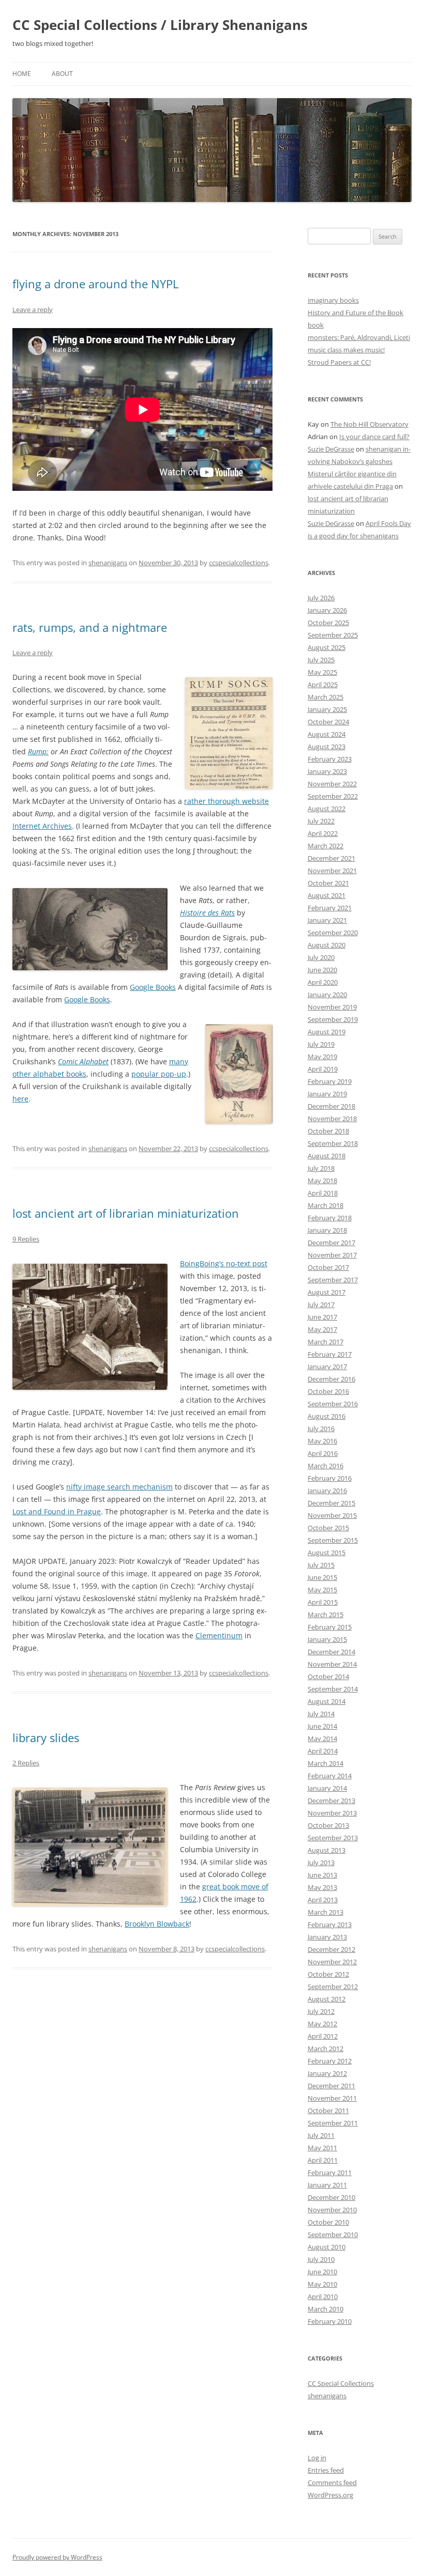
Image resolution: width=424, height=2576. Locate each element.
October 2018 (328, 1131)
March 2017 (325, 1342)
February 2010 (330, 2321)
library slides (46, 1737)
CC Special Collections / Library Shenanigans (160, 25)
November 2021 (332, 871)
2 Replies (26, 1763)
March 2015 (325, 1615)
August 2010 (327, 2247)
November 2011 (332, 2098)
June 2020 (322, 970)
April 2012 (323, 2036)
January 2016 (327, 1491)
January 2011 (327, 2185)
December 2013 (331, 1801)
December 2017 (331, 1243)
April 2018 (323, 1193)
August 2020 (327, 945)
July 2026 (321, 598)
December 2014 (331, 1652)
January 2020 (327, 995)
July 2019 (321, 1044)
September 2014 (333, 1689)
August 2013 (327, 1850)
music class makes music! (346, 350)
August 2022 (327, 809)
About (62, 74)
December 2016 (331, 1379)
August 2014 (327, 1701)
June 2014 (322, 1726)
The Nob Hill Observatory (369, 424)
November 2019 (332, 1007)
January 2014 (327, 1788)
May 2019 (322, 1057)
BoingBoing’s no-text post (224, 1263)
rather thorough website (226, 801)
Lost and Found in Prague (57, 1511)
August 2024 (327, 734)
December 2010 (331, 2197)
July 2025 (321, 660)
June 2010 (322, 2272)
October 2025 (328, 623)
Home (22, 74)
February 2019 (330, 1081)
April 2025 (323, 685)
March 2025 (325, 697)
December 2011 (331, 2086)
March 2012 (325, 2049)
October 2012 (328, 1974)
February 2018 (330, 1218)
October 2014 (328, 1677)
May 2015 (322, 1590)
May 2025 (322, 672)
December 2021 (331, 858)
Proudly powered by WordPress (57, 2557)
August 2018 (327, 1156)
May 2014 (322, 1739)
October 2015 (328, 1528)
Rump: (38, 751)
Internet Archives (42, 826)
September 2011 (333, 2123)
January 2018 (327, 1230)
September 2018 (333, 1143)
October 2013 (328, 1825)
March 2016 (325, 1466)
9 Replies (26, 1239)
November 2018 (332, 1119)
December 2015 (331, 1503)
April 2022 (323, 833)
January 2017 (327, 1367)
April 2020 (323, 982)
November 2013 (332, 1813)
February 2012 (330, 2061)
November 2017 (332, 1255)
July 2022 (321, 821)
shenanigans (108, 563)
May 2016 (322, 1441)
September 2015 (333, 1540)
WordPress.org (330, 2495)
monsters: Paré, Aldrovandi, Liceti (359, 337)
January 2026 (327, 610)
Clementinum (219, 1635)
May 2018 (322, 1181)
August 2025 (327, 647)
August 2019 (327, 1032)
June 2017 (322, 1317)
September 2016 (333, 1404)
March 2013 (325, 1912)
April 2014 (323, 1751)
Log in (317, 2458)
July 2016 (321, 1429)
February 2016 (330, 1478)
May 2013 (322, 1887)
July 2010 (321, 2259)
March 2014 (325, 1763)
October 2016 (328, 1391)
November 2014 (332, 1664)
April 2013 (323, 1900)
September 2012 (333, 1987)
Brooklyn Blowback (157, 1924)
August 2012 (327, 1999)
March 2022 (325, 846)
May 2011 (322, 2148)
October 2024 (328, 722)
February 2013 (330, 1925)
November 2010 (332, 2210)
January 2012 (327, 2073)
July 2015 (321, 1565)
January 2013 (327, 1937)
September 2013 (333, 1838)
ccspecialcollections (239, 563)
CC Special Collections (341, 2383)
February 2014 (330, 1776)
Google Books (153, 987)
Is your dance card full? (374, 437)
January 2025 (327, 709)
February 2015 (330, 1627)
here (20, 1099)
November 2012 (332, 1962)
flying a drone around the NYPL (95, 284)
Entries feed (326, 2470)
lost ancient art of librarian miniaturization (126, 1213)
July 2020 (321, 957)
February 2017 (330, 1354)
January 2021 (327, 920)
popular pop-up (159, 1074)
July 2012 (321, 2011)
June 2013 (322, 1875)
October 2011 (328, 2111)
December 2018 (331, 1106)
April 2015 (323, 1602)
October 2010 (328, 2222)
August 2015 (327, 1553)
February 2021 (330, 908)
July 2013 (321, 1863)
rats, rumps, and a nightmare (90, 627)
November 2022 (332, 784)
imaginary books (333, 300)
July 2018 (321, 1168)
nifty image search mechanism (119, 1487)
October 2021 (328, 883)
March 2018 (325, 1205)
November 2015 (332, 1515)
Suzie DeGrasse (331, 449)
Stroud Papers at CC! (339, 362)
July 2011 (321, 2135)
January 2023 (327, 771)
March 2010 (325, 2309)
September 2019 (333, 1019)
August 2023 (327, 747)
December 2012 (331, 1949)
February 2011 (330, 2172)
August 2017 (327, 1292)
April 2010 (323, 2296)
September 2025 (333, 635)
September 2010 (333, 2234)
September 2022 (333, 796)
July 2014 (321, 1714)
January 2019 (327, 1094)
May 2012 (322, 2024)
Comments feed (332, 2482)
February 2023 (330, 759)
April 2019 (323, 1069)
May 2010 (322, 2284)
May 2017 (322, 1329)
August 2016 (327, 1416)
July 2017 (321, 1305)
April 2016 (323, 1453)
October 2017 (328, 1267)
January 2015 (327, 1639)
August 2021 (327, 895)
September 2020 (333, 933)
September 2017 (333, 1280)
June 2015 (322, 1577)
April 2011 (323, 2160)
